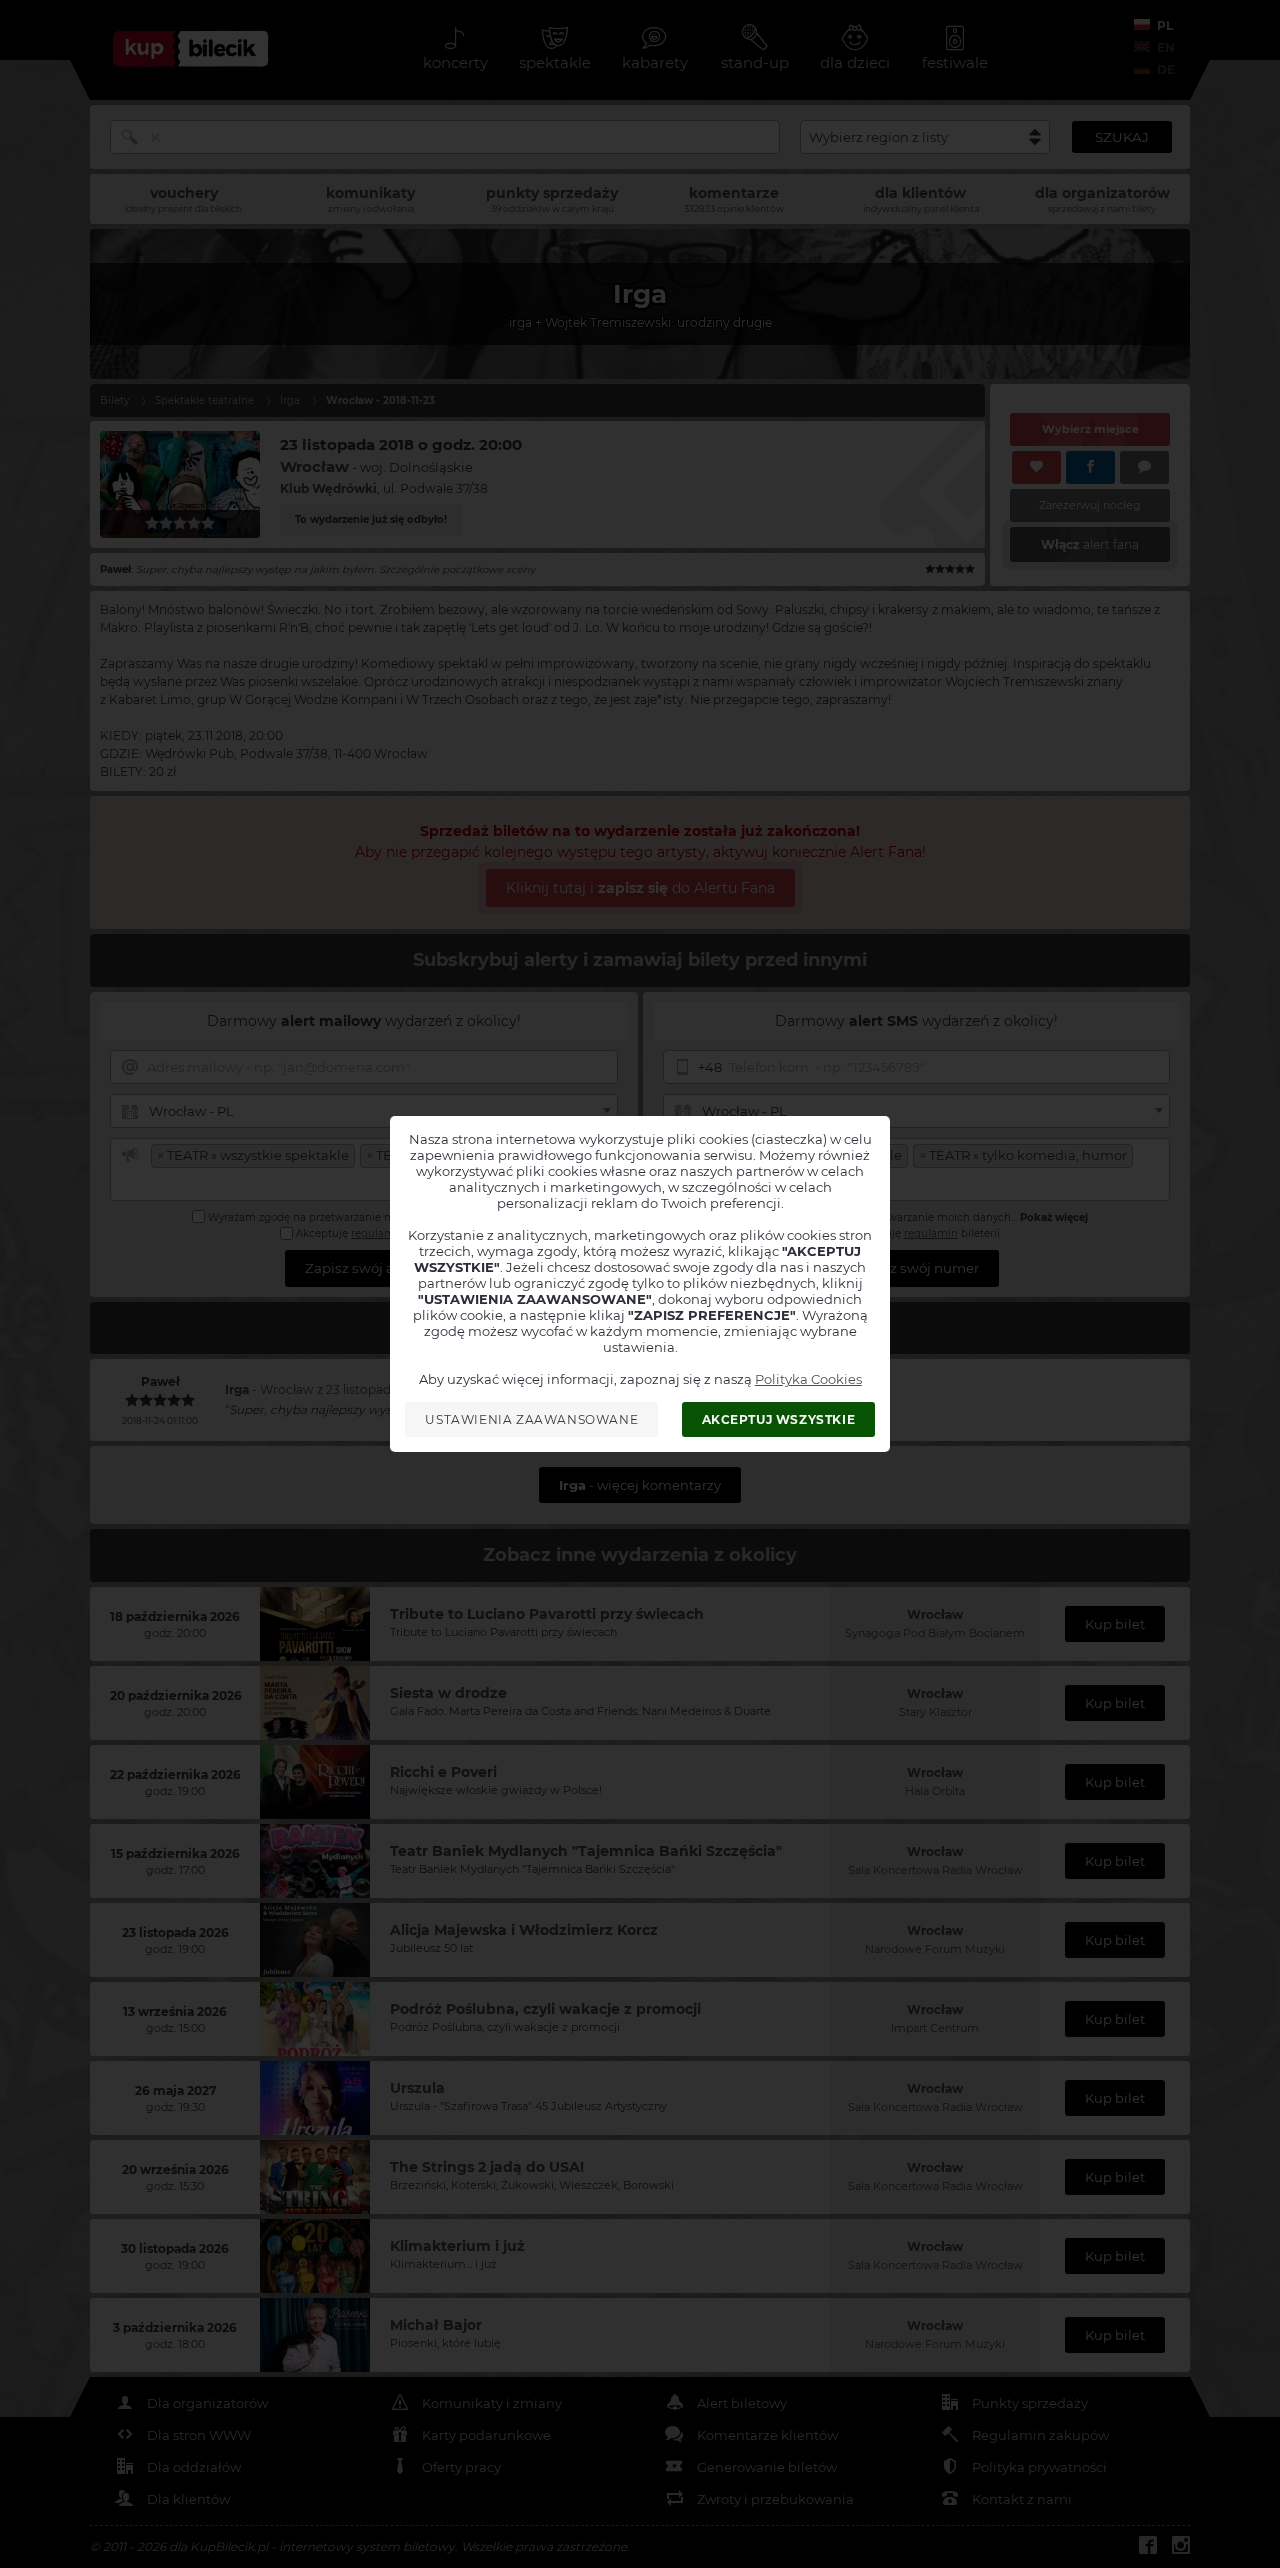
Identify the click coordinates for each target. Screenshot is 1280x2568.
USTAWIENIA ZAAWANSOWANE (531, 1419)
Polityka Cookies (808, 1379)
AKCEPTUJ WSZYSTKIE (779, 1419)
